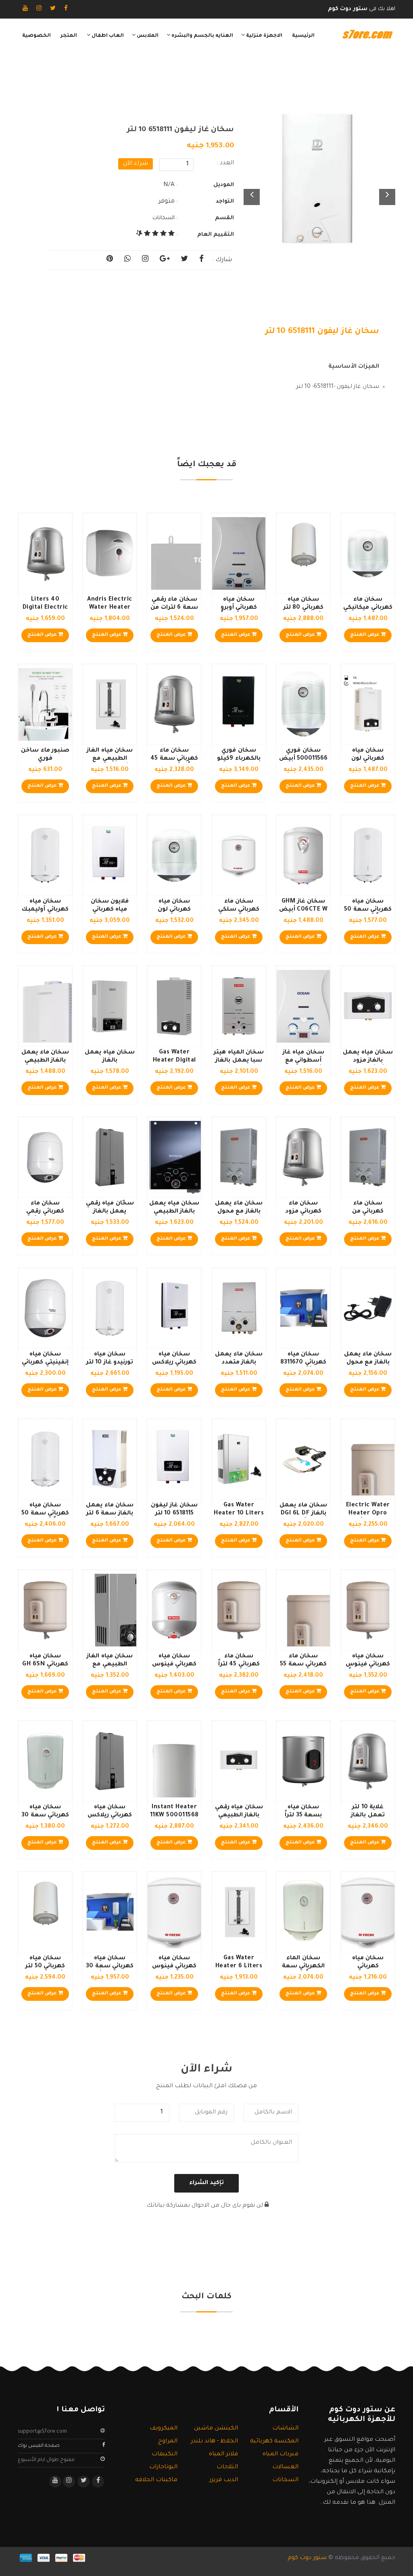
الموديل (224, 185)
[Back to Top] (9, 2560)
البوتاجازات (163, 2467)
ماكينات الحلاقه (156, 2480)
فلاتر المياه (223, 2455)
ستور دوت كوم (307, 2558)
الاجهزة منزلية (264, 36)
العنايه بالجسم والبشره (202, 36)
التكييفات (165, 2455)
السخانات (164, 218)
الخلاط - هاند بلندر (214, 2442)
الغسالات (285, 2467)
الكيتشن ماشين (216, 2429)
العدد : (225, 163)
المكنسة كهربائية (274, 2442)
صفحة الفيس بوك (39, 2446)
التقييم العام (216, 235)
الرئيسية (303, 36)
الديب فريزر (224, 2480)
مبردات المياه (281, 2455)
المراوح (168, 2442)
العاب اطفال (107, 36)
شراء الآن (136, 164)
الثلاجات (227, 2467)
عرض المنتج (365, 635)
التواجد (225, 202)
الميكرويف (164, 2429)
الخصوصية (37, 36)
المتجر (69, 36)
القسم (224, 218)
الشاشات (285, 2429)
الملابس (147, 36)
